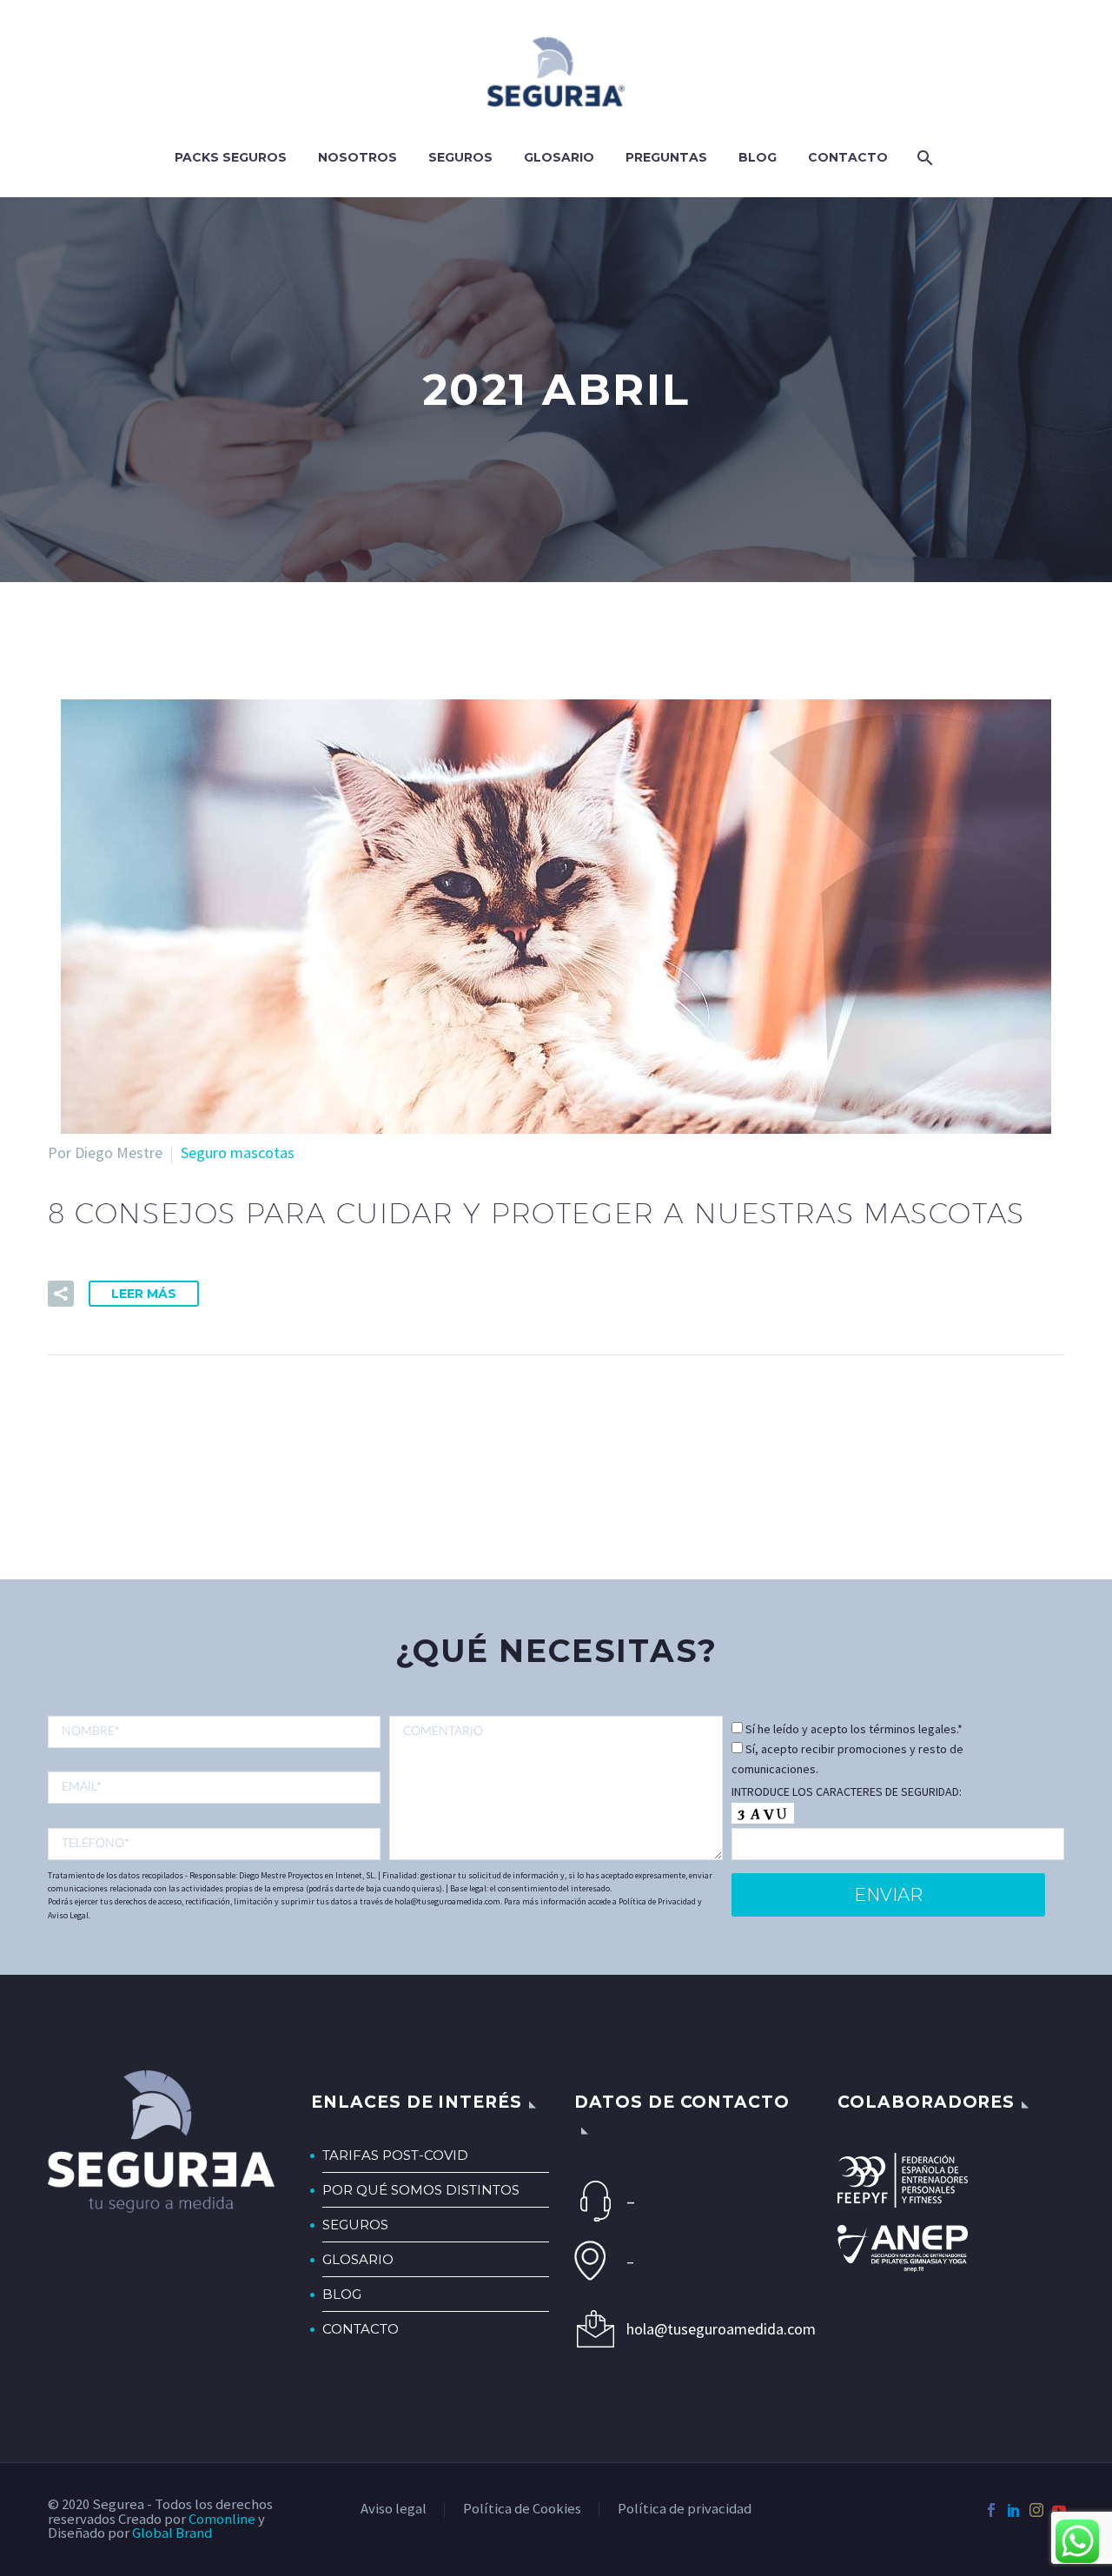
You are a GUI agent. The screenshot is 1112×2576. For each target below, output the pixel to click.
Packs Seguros (231, 157)
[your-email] (214, 1788)
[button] (61, 1294)
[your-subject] (556, 1788)
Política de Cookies (522, 2510)
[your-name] (214, 1732)
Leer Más (144, 1294)
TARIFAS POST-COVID (395, 2155)
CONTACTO (361, 2329)
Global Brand (172, 2533)
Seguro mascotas (238, 1152)
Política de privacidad (685, 2510)
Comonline (222, 2519)
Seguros (460, 157)
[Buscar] (923, 158)
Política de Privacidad (657, 1901)
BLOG (342, 2294)
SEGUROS (355, 2225)
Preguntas (666, 157)
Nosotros (357, 157)
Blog (758, 157)
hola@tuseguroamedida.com (714, 2329)
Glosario (559, 157)
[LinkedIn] (1014, 2510)
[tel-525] (214, 1844)
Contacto (848, 157)
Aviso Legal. (69, 1915)
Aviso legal (394, 2510)
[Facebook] (991, 2510)
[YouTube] (1059, 2510)
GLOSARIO (358, 2259)
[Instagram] (1036, 2510)
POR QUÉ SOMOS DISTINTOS (421, 2190)
